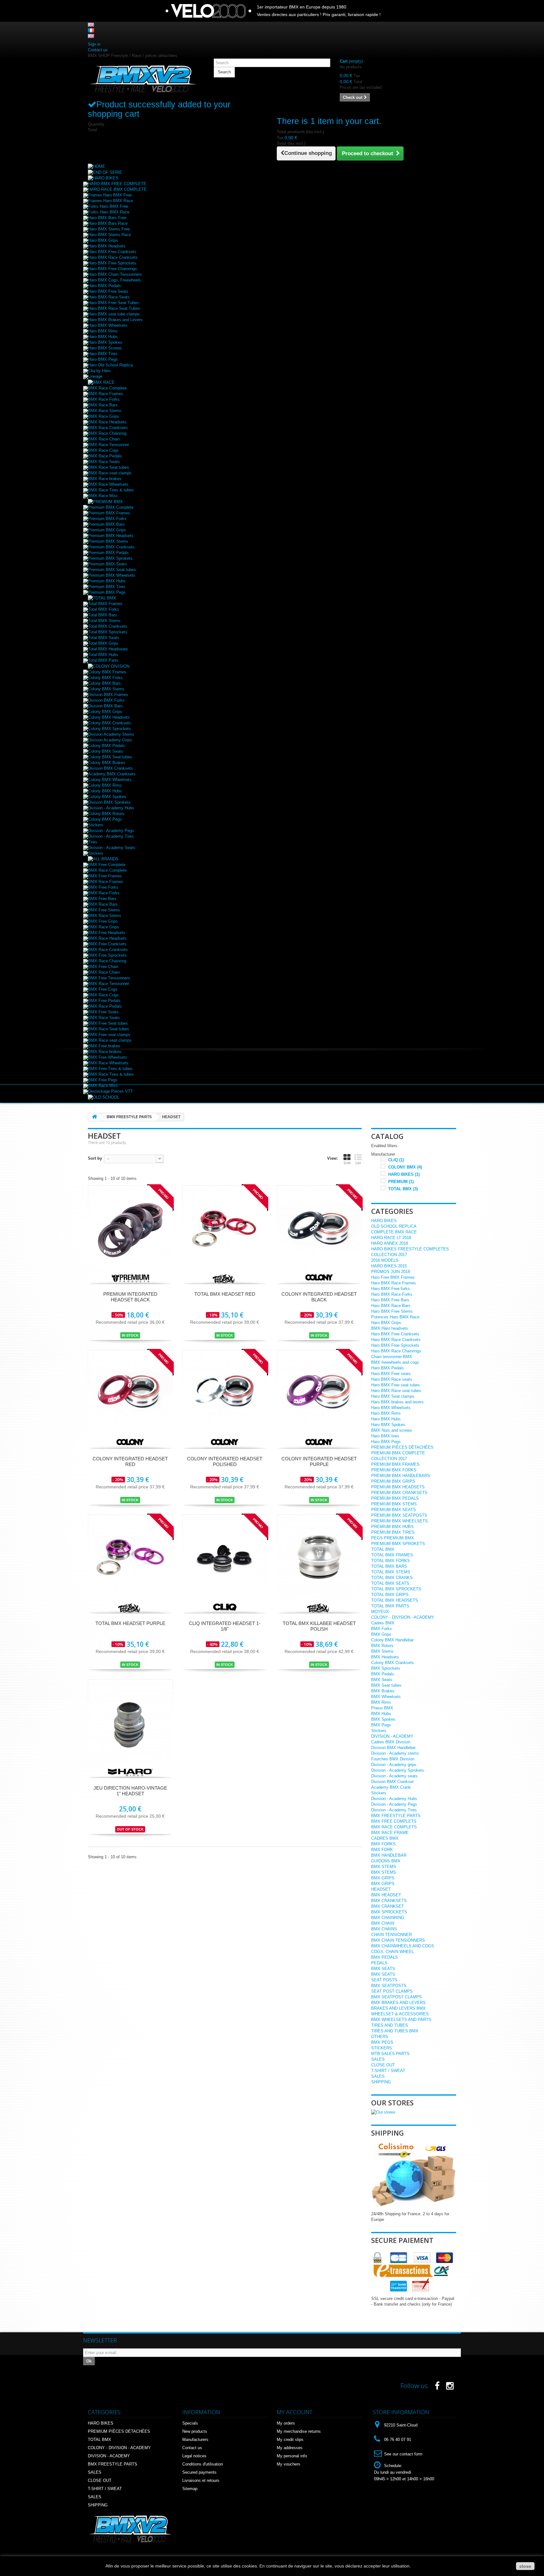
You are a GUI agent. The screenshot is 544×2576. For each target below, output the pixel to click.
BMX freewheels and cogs (395, 1362)
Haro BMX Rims (103, 331)
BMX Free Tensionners (109, 978)
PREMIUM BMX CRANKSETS (399, 1493)
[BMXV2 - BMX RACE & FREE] (143, 79)
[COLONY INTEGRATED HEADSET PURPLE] (319, 1392)
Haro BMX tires (385, 1436)
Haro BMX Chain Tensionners (115, 274)
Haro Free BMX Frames (393, 1277)
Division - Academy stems (395, 1753)
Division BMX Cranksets (110, 768)
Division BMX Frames (108, 695)
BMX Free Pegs (103, 1080)
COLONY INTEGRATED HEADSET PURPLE (319, 1461)
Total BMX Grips (103, 643)
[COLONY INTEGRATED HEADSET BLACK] (319, 1227)
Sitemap (190, 2489)
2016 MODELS (385, 1260)
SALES (378, 2059)
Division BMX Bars (105, 706)
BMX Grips (381, 1634)
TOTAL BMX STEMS (391, 1572)
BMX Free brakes (104, 1046)
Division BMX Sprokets (109, 802)
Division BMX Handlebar (393, 1748)
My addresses (290, 2448)
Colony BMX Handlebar (392, 1640)
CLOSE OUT (383, 2065)
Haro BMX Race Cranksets (113, 257)
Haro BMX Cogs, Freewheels (115, 280)
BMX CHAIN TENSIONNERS (398, 1940)
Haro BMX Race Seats (109, 297)
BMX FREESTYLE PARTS (396, 1816)
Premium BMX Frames (109, 513)
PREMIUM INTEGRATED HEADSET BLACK (130, 1297)
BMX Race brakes (105, 479)
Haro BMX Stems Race (110, 235)
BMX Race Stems (105, 411)
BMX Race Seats (104, 462)
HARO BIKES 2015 (389, 1266)
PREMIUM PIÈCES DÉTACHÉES (402, 1447)
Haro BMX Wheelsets (108, 325)
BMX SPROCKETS (389, 1912)
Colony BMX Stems (106, 689)
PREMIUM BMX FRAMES (395, 1464)
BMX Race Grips (104, 416)
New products (195, 2431)
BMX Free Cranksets (107, 944)
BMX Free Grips (103, 921)
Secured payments (199, 2472)
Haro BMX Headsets (107, 246)
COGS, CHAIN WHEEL (393, 1952)
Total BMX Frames (105, 604)
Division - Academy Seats (112, 848)
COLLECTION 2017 (389, 1255)
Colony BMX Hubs (105, 791)
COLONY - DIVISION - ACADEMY (403, 1617)
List (358, 1163)
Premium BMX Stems (108, 541)
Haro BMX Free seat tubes (396, 1385)
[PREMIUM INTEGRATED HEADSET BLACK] (130, 1227)
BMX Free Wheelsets (108, 1057)
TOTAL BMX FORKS (391, 1561)
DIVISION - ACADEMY (392, 1736)
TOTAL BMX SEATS (390, 1583)
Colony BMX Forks (105, 678)
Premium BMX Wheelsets (112, 575)
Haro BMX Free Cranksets (112, 252)
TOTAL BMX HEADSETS (395, 1600)
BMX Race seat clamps (110, 473)
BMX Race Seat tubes (109, 467)
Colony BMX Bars (105, 683)
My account (295, 2412)
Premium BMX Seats (108, 564)
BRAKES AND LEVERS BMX (398, 2008)
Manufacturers (195, 2440)
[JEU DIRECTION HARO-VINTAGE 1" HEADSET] (130, 1721)
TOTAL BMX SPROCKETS (396, 1589)
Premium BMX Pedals (108, 553)
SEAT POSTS (384, 1980)
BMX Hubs (381, 1714)
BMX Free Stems (104, 910)
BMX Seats (382, 1680)
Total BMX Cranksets (108, 626)
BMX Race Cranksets (108, 428)
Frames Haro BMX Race (110, 201)
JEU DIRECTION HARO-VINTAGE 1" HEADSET (130, 1791)
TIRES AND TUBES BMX (395, 2031)
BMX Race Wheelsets (108, 484)
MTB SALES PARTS (390, 2054)
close (525, 2566)
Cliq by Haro (99, 371)
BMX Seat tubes (386, 1685)
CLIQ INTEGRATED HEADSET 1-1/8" (225, 1626)
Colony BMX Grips (105, 712)
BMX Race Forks (104, 399)
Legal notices (194, 2456)
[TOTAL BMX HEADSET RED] (225, 1227)
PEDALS (379, 1963)
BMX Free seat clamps (109, 1035)
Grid (347, 1163)
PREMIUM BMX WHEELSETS (399, 1521)
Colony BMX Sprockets (110, 729)
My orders (286, 2423)
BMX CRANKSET (388, 1906)
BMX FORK (382, 1850)
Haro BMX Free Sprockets (112, 263)
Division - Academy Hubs (111, 808)
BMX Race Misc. (104, 496)
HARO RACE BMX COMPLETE (117, 189)
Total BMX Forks (104, 609)
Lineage (95, 376)
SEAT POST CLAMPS (392, 1991)
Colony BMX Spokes (107, 797)
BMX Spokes (383, 1719)
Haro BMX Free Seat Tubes (113, 303)
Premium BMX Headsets (111, 536)
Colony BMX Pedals (107, 746)
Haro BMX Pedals (105, 286)
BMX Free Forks (103, 887)
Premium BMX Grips (107, 530)
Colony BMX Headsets (109, 717)
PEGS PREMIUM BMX (393, 1538)
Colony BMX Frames (107, 672)
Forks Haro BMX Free (108, 206)
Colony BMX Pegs (105, 819)
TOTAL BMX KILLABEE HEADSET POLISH (319, 1626)
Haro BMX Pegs (103, 359)
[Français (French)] (91, 30)
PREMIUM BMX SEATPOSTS (399, 1515)
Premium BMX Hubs (107, 581)
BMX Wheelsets (386, 1697)
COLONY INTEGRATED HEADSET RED (130, 1461)
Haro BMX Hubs (103, 337)
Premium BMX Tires (107, 587)
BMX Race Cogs (103, 450)
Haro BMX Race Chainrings (396, 1351)
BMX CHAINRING (388, 1918)
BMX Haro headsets (390, 1328)
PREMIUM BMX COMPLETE (398, 1453)
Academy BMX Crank (391, 1787)
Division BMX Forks (106, 700)
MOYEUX (380, 1612)
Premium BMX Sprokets (110, 558)
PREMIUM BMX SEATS (394, 1510)
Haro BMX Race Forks (392, 1294)
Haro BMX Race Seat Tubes (114, 308)
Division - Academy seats (394, 1776)
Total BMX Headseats (108, 649)
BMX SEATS (383, 1969)
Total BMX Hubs (103, 655)
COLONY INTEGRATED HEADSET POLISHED (225, 1461)
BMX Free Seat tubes (108, 1023)
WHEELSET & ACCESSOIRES (400, 2014)
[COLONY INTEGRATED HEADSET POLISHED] (225, 1392)
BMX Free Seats (103, 1012)
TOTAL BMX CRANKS (392, 1578)
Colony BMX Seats (106, 751)
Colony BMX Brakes (107, 763)
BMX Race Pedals (105, 456)
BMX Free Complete (107, 865)
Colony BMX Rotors (106, 814)
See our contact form (403, 2454)
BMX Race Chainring (107, 433)
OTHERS (380, 2037)
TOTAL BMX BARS (389, 1566)
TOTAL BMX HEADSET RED (225, 1294)
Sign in (94, 44)
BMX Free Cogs (103, 989)
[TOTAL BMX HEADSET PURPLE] (130, 1557)
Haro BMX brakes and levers (397, 1402)
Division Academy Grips (110, 740)
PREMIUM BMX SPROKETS (398, 1544)
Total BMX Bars (103, 615)
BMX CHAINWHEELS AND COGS (403, 1946)
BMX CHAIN (383, 1923)
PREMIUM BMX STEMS (394, 1504)
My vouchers (289, 2464)
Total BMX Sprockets (108, 632)
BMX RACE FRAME (390, 1833)
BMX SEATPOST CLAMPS (397, 1997)
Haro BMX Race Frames (394, 1283)
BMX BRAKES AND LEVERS (398, 2003)
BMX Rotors (382, 1646)
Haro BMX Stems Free (109, 229)
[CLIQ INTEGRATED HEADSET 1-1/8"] (225, 1557)
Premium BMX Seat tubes (112, 570)
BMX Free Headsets (107, 933)
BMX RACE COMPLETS (394, 1827)
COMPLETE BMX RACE (394, 1232)
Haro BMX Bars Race (108, 223)
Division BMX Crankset (392, 1782)
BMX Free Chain (103, 967)
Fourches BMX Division (393, 1759)
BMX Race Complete (107, 388)
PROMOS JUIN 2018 (391, 1272)
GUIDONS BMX (386, 1861)
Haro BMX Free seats (391, 1374)
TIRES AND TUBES (390, 2025)
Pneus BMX (382, 1708)
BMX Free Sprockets (107, 955)
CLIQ (396, 1160)
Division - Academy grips (394, 1765)
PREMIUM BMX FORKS (394, 1470)
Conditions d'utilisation (203, 2464)
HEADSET (381, 1889)
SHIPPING (381, 2082)
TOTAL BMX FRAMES (392, 1555)
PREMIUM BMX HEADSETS (398, 1487)
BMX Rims (381, 1702)
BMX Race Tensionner (109, 445)
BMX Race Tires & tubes (111, 490)
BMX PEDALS (385, 1957)
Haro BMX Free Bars (390, 1300)
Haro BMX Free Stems (392, 1311)
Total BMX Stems (104, 621)
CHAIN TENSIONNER (391, 1935)
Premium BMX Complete (111, 507)
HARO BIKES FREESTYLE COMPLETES (410, 1249)
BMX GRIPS (383, 1878)
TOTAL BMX (403, 1189)
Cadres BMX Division (391, 1742)
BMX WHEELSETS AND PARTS (401, 2020)
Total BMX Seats (104, 638)
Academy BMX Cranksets (112, 774)
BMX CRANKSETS (389, 1901)
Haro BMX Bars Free (107, 218)
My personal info (292, 2456)
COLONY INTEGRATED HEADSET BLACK (319, 1297)
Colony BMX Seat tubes (110, 757)
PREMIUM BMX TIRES (393, 1532)
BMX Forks (382, 1629)
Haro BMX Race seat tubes (396, 1391)
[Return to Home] (94, 1117)
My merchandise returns (299, 2431)
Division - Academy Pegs (111, 831)
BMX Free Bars (102, 899)
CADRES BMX (385, 1838)
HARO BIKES (404, 1174)
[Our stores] (383, 2112)
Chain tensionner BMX (392, 1357)
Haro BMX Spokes (105, 342)
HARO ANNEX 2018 (390, 1243)
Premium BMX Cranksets (111, 547)
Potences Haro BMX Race (395, 1317)
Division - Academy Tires (111, 836)
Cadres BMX (383, 1623)
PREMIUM (401, 1182)
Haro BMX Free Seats (108, 291)
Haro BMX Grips (103, 240)
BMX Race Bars (103, 405)
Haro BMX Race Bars (391, 1306)
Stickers (96, 825)
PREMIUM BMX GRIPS (393, 1481)
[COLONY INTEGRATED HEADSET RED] (130, 1392)
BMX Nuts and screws (392, 1430)
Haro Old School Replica (110, 365)
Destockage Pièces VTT (110, 1091)
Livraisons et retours (201, 2480)
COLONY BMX (405, 1167)
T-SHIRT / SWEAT (388, 2071)
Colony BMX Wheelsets (110, 780)
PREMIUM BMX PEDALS (395, 1498)
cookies (249, 2566)
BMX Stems (382, 1651)
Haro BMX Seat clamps (393, 1396)
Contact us (98, 50)
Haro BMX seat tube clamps (114, 314)
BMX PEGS (382, 2042)
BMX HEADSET (386, 1895)
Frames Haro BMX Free (110, 195)
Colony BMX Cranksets (110, 723)
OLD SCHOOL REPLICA (394, 1226)
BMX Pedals (383, 1674)
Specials (190, 2423)
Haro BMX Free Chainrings (113, 269)
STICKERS (382, 2048)
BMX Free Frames (105, 876)
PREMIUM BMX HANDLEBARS (401, 1476)
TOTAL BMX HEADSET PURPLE (130, 1623)
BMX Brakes (383, 1691)
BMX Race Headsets (107, 422)
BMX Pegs (381, 1725)
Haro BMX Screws (105, 348)
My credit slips (290, 2440)
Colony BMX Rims (105, 785)
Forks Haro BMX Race (109, 212)
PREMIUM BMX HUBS (392, 1527)
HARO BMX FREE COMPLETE (117, 184)
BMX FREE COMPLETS (394, 1821)
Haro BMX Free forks (391, 1289)
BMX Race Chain (104, 439)
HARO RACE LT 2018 (391, 1238)
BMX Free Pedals (104, 1001)
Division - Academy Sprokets (398, 1770)
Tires (93, 842)
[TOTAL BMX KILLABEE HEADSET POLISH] (319, 1557)
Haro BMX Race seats (392, 1379)
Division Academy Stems (111, 734)
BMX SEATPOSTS (389, 1986)
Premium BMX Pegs (107, 592)
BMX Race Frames (106, 394)
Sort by (95, 1158)
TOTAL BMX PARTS (390, 1606)
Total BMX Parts (103, 660)
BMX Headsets (385, 1657)
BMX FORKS (383, 1844)
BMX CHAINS (384, 1929)
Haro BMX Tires (103, 354)
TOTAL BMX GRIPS (390, 1595)
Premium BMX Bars (106, 524)
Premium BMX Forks (107, 519)
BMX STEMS (384, 1867)
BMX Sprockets (386, 1668)
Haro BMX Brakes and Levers (115, 320)
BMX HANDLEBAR (389, 1855)
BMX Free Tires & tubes (110, 1069)
